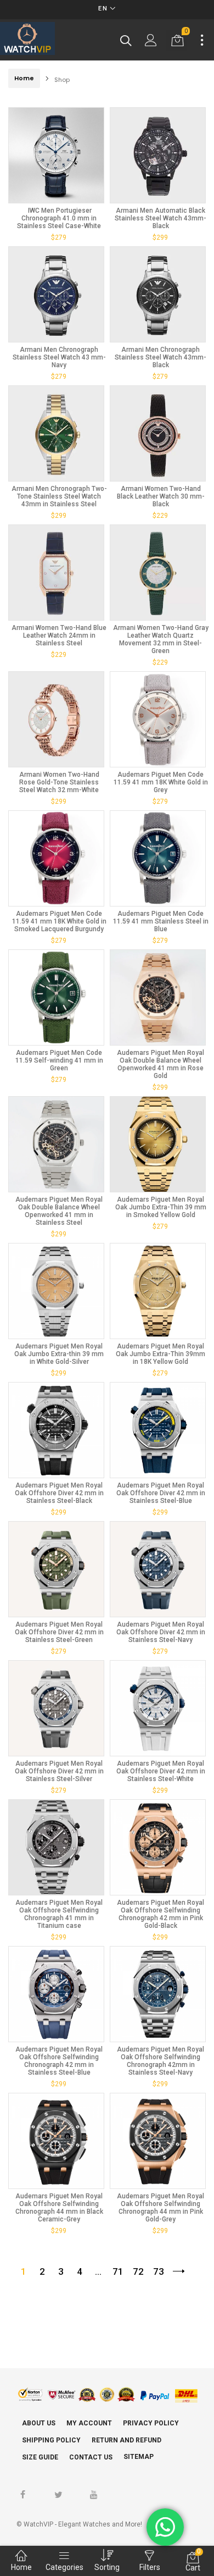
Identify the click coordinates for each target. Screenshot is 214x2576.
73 (159, 2271)
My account (89, 2423)
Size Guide (40, 2457)
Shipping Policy (51, 2440)
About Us (39, 2423)
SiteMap (139, 2457)
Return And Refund (126, 2440)
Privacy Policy (151, 2423)
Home (24, 78)
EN (103, 9)
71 (118, 2271)
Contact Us (91, 2457)
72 (138, 2271)
